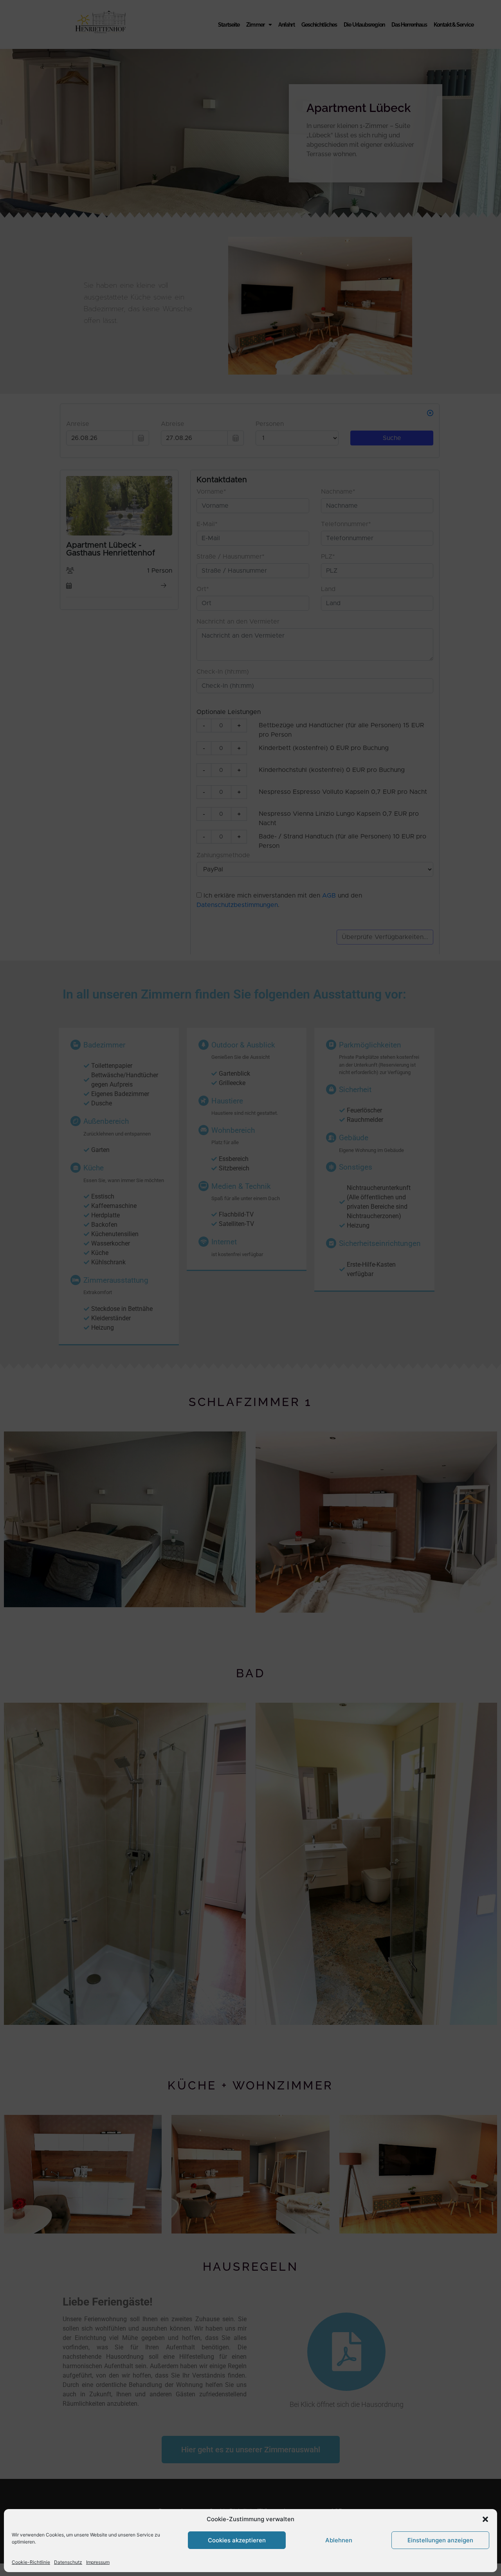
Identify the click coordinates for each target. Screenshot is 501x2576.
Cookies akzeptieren (237, 2540)
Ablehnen (339, 2540)
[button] (485, 2519)
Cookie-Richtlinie (31, 2562)
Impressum (98, 2562)
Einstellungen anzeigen (440, 2540)
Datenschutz (68, 2562)
